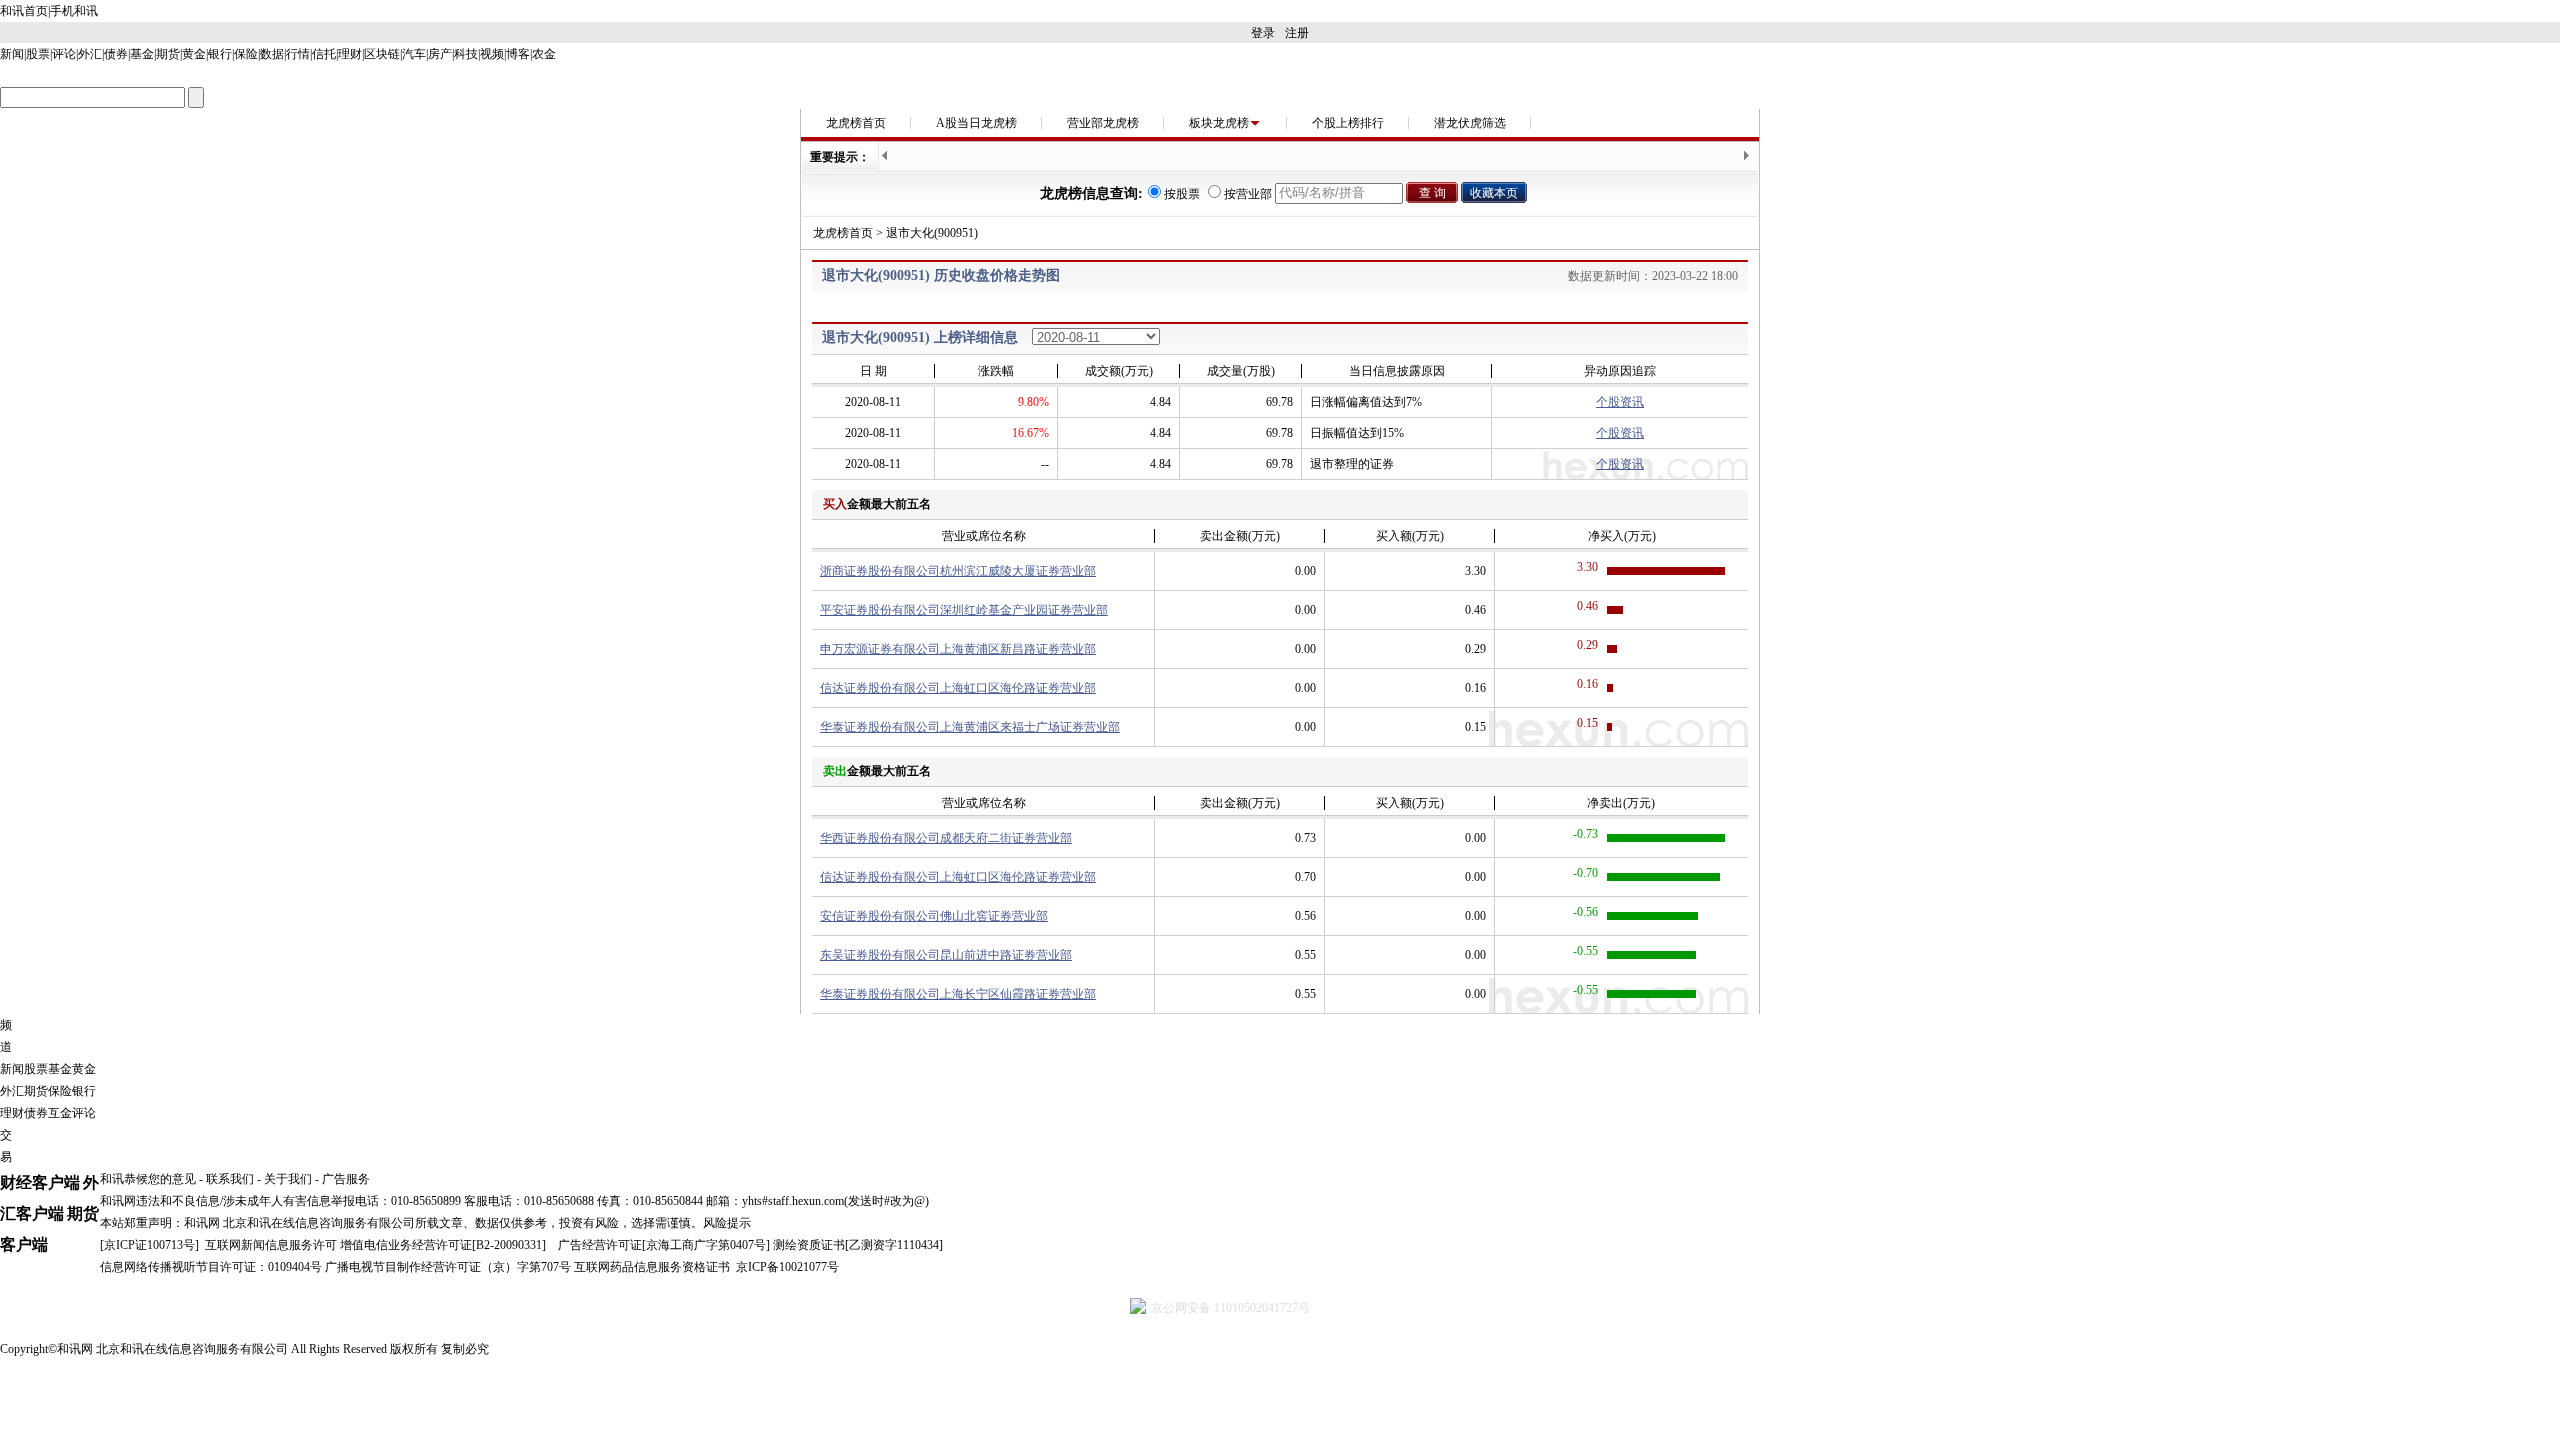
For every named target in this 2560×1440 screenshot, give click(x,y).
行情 (298, 54)
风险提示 (727, 1223)
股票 (38, 54)
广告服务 (346, 1179)
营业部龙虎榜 (1103, 123)
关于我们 (288, 1179)
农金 (544, 54)
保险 (246, 54)
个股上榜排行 (1348, 123)
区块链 (382, 54)
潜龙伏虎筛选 (1470, 123)
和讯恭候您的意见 (148, 1179)
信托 (324, 54)
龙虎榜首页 (856, 123)
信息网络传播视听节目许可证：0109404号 (211, 1267)
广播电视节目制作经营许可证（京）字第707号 (448, 1267)
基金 (142, 54)
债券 (116, 54)
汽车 (414, 54)
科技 (466, 54)
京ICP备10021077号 (787, 1267)
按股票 (1182, 194)
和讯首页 (24, 11)
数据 (272, 54)
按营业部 (1248, 194)
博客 (518, 54)
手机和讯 (74, 11)
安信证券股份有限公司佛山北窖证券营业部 (934, 916)
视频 (492, 54)
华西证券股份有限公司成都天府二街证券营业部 (946, 838)
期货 (168, 54)
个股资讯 (1620, 402)
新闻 (12, 54)
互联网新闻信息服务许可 (271, 1245)
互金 (60, 1113)
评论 (64, 54)
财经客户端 (40, 1182)
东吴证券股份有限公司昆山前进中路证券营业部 (946, 955)
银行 (220, 54)
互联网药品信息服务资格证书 (652, 1267)
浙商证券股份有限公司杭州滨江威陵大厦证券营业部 (958, 571)
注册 (1297, 33)
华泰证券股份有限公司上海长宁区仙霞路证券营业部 (958, 994)
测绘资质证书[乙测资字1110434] (858, 1245)
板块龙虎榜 (1219, 123)
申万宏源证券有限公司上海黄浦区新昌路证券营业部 (958, 649)
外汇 (90, 54)
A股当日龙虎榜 (976, 123)
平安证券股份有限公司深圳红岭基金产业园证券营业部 (964, 610)
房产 (440, 54)
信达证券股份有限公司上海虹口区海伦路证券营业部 (958, 688)
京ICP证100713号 (149, 1245)
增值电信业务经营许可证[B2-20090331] (443, 1245)
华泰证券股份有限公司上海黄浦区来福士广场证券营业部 (970, 727)
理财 (350, 54)
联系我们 (230, 1179)
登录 (1263, 33)
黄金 (194, 54)
